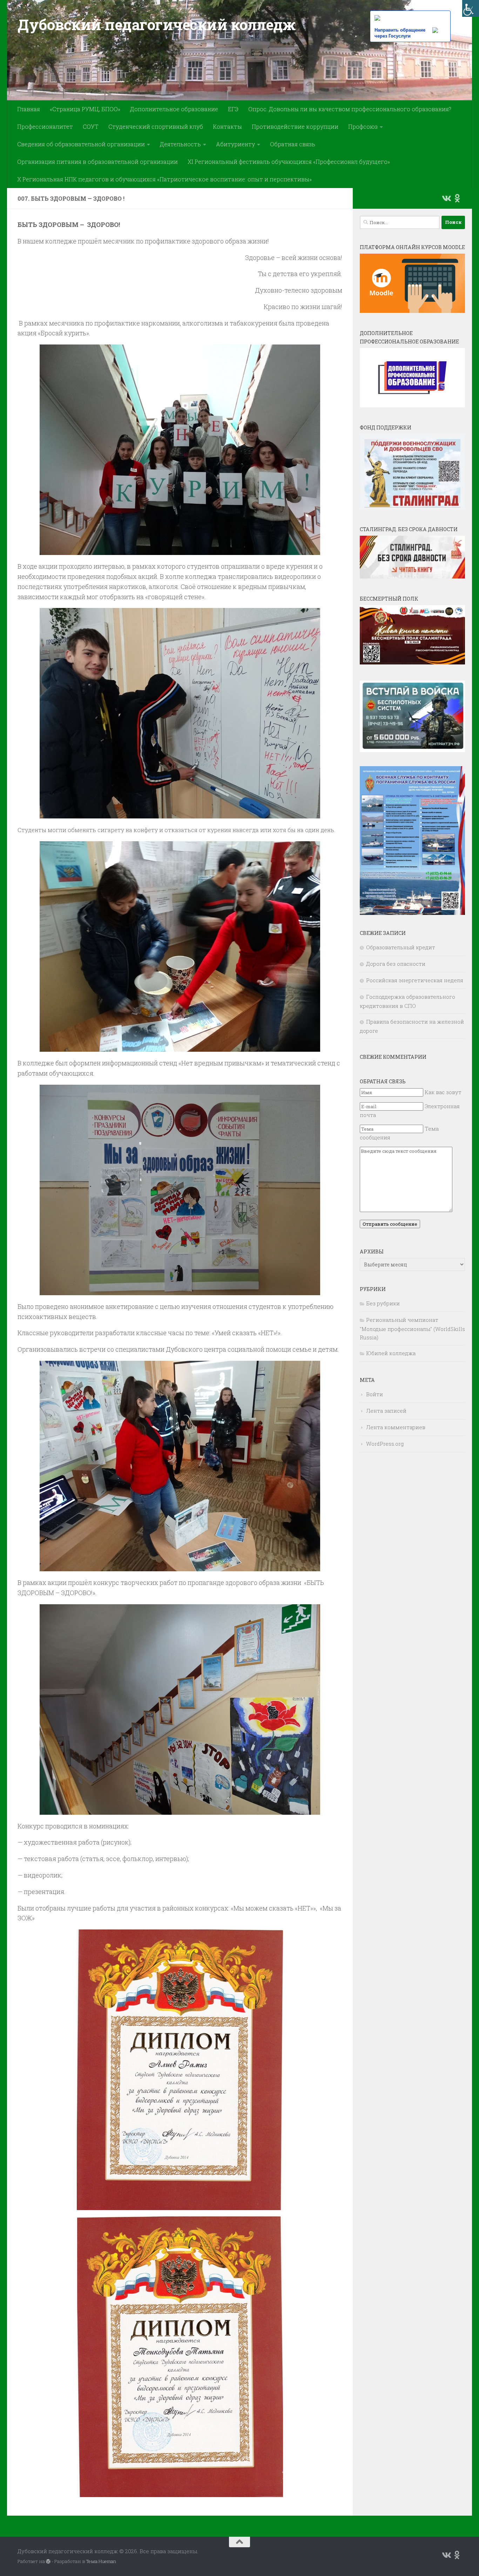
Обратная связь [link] (293, 144)
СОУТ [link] (91, 126)
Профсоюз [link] (363, 126)
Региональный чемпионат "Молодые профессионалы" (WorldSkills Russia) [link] (412, 1329)
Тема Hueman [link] (101, 2561)
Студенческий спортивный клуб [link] (156, 126)
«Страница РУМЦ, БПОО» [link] (85, 109)
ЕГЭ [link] (233, 109)
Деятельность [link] (180, 144)
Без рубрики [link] (383, 1303)
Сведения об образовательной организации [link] (81, 144)
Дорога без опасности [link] (396, 964)
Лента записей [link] (386, 1411)
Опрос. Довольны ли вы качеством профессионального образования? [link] (350, 109)
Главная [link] (29, 109)
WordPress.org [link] (385, 1444)
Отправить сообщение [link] (390, 1224)
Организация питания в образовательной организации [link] (97, 162)
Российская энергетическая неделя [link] (415, 980)
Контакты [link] (227, 126)
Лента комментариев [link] (396, 1427)
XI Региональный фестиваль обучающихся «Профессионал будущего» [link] (289, 162)
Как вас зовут (443, 1092)
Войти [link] (375, 1394)
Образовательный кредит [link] (401, 947)
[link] (471, 8)
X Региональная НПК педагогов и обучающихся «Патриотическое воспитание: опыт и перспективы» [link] (164, 179)
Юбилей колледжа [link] (391, 1353)
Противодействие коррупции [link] (295, 126)
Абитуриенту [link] (235, 144)
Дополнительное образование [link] (174, 109)
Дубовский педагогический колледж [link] (156, 24)
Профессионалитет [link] (45, 126)
